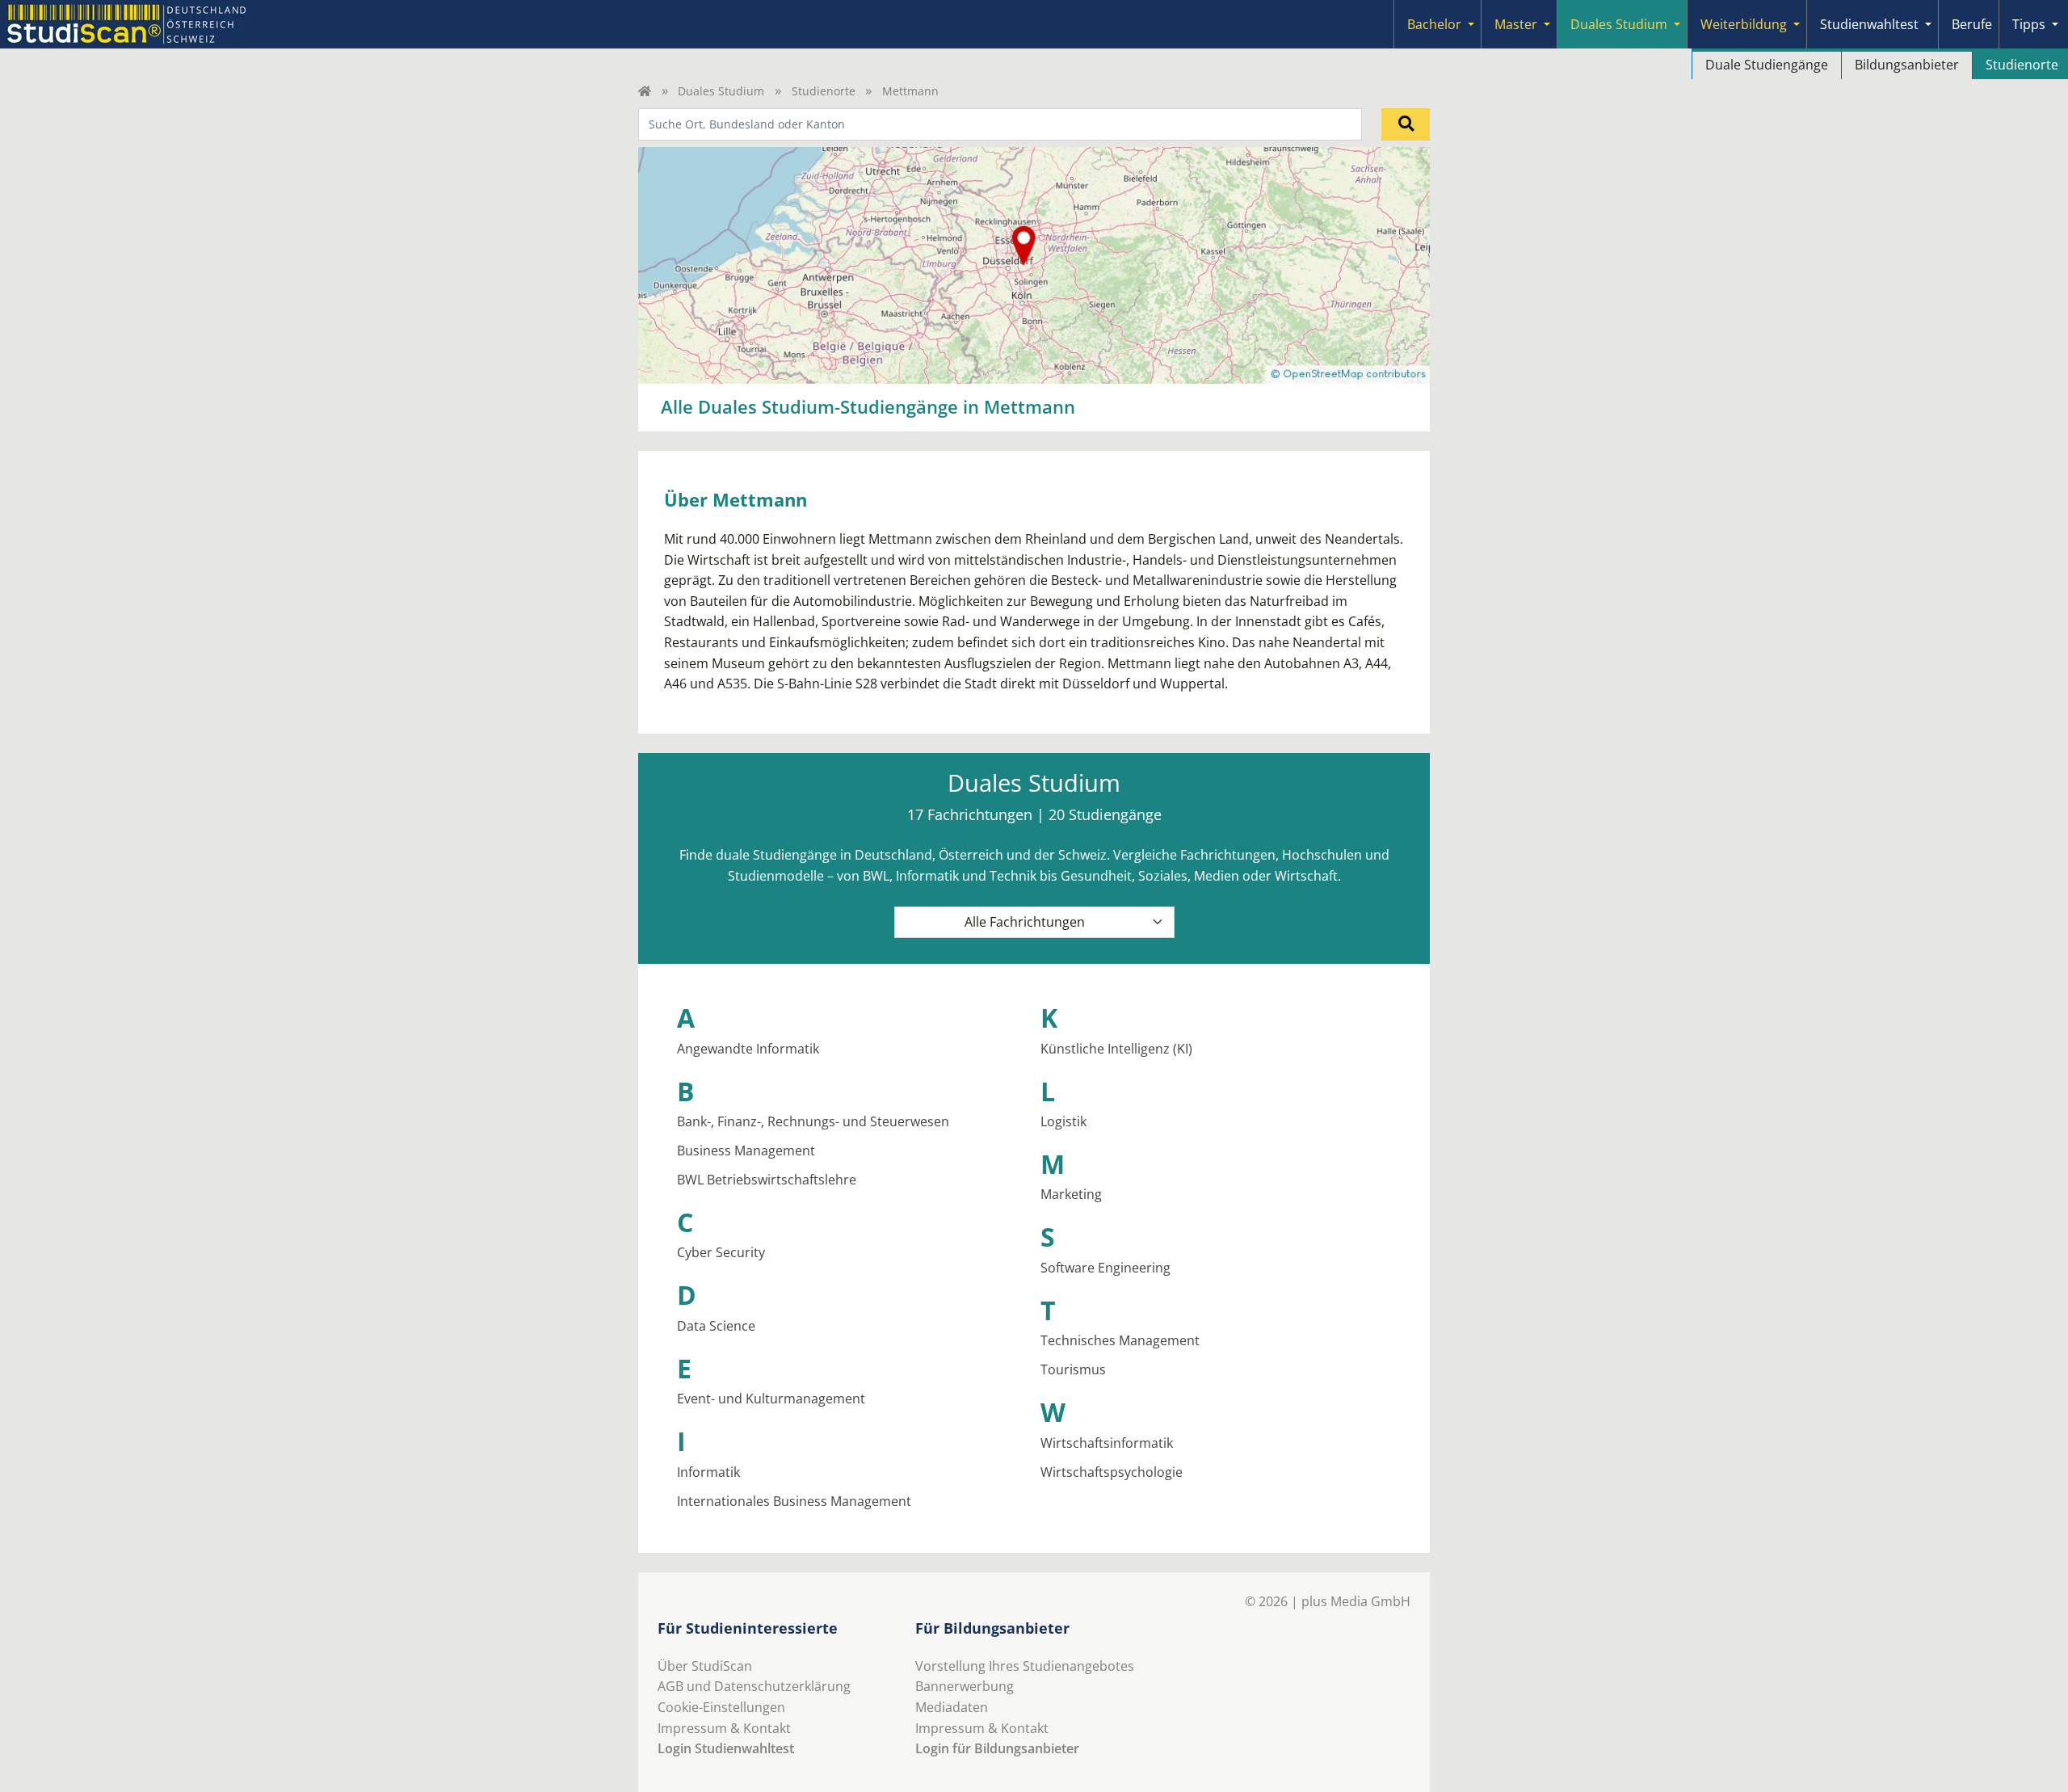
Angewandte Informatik (748, 1049)
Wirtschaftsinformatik (1107, 1443)
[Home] (645, 91)
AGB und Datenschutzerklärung (754, 1686)
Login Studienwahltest (726, 1748)
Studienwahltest (1869, 24)
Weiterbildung (1744, 24)
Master (1516, 24)
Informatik (708, 1472)
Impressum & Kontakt (724, 1728)
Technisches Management (1120, 1340)
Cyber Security (721, 1252)
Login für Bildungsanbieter (997, 1748)
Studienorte (824, 91)
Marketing (1071, 1194)
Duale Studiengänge (1767, 65)
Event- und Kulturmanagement (771, 1399)
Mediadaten (952, 1707)
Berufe (1972, 24)
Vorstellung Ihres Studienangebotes (1025, 1666)
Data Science (716, 1326)
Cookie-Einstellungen (721, 1707)
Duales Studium (1619, 24)
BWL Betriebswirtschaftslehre (767, 1180)
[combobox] (1000, 124)
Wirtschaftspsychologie (1112, 1472)
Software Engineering (1105, 1268)
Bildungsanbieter (1907, 65)
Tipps (2029, 24)
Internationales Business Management (794, 1501)
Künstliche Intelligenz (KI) (1116, 1049)
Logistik (1063, 1121)
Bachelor (1434, 24)
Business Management (746, 1150)
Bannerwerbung (965, 1686)
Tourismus (1073, 1369)
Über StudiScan (705, 1666)
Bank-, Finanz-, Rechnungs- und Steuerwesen (813, 1121)
